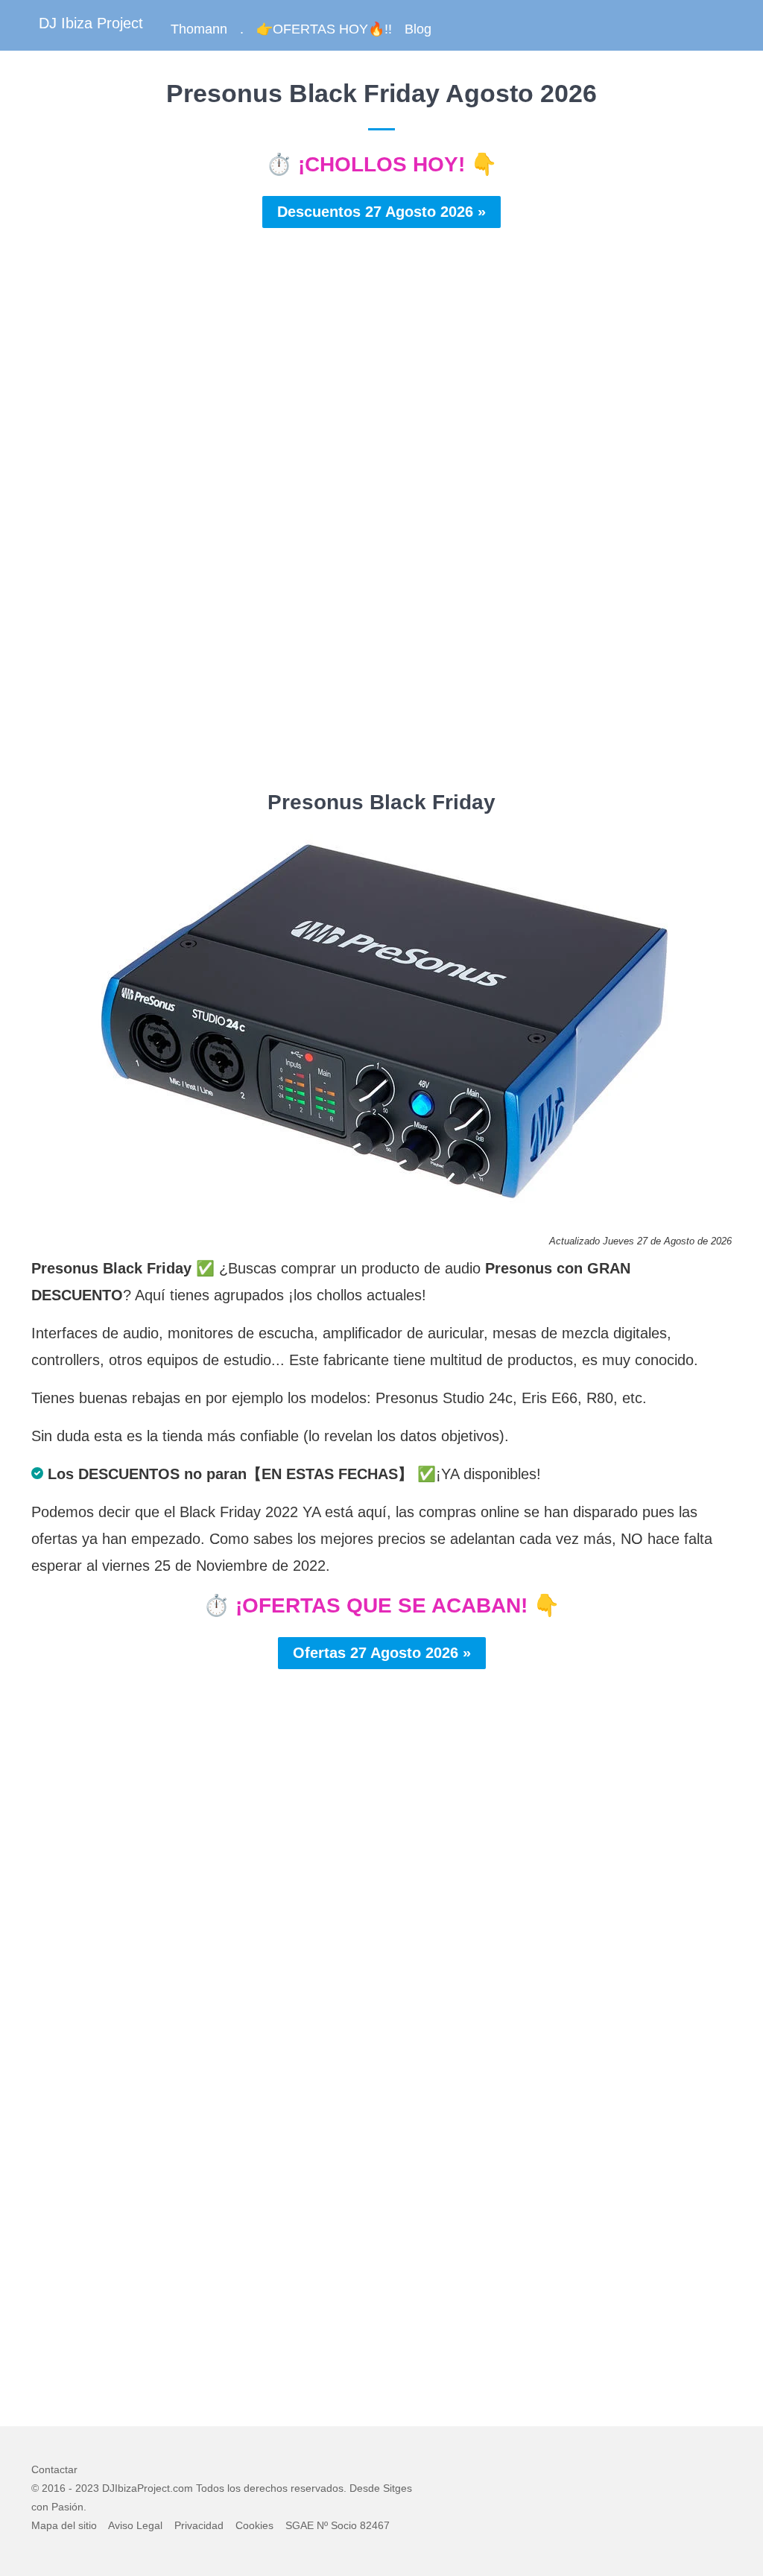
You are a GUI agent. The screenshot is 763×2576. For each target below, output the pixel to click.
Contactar (54, 2469)
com (183, 2488)
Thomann (199, 29)
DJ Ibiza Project (91, 23)
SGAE (300, 2525)
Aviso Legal (135, 2525)
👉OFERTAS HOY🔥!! (324, 29)
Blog (418, 29)
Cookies (254, 2525)
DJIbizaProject (136, 2488)
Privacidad (199, 2525)
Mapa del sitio (64, 2525)
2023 (87, 2488)
